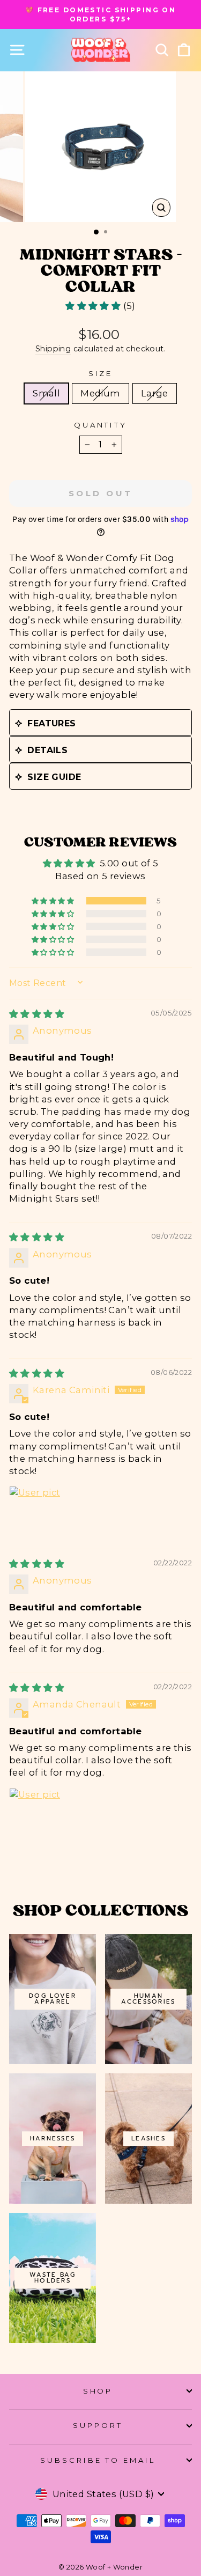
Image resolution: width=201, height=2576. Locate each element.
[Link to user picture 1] (35, 1512)
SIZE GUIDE (54, 777)
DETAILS (47, 750)
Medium (100, 393)
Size (101, 373)
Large (155, 393)
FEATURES (51, 723)
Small (46, 393)
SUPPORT (98, 2425)
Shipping (53, 349)
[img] (37, 1014)
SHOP (98, 2391)
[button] (94, 306)
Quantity (101, 425)
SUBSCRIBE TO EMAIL (98, 2460)
